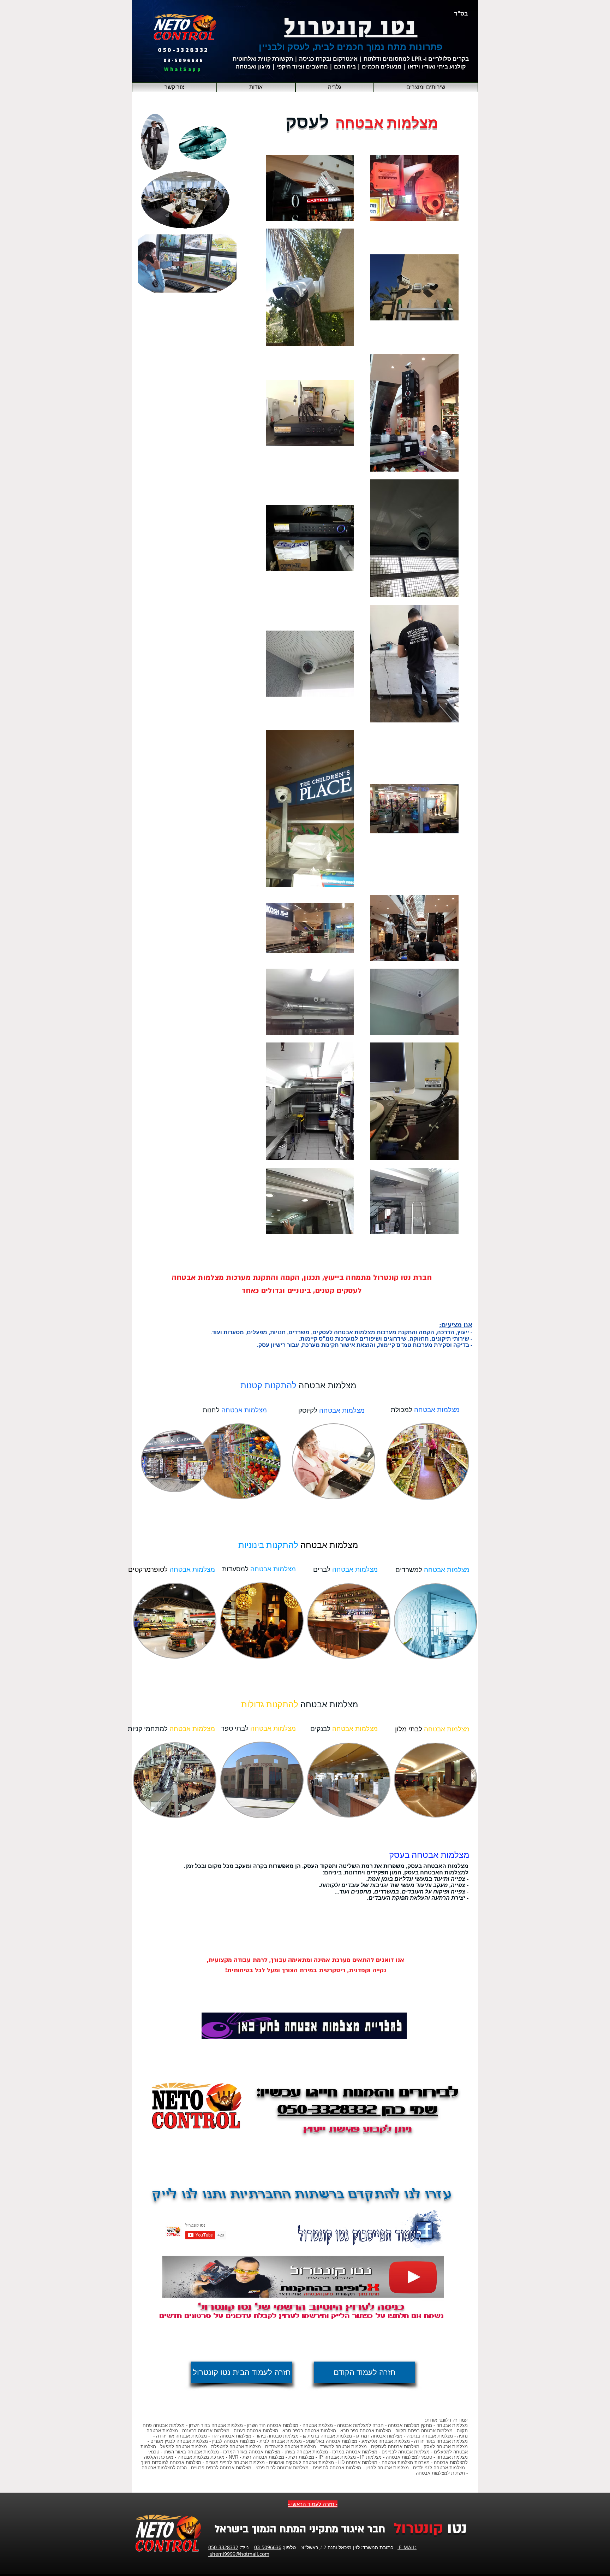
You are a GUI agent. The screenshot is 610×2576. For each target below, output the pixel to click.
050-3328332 (223, 2547)
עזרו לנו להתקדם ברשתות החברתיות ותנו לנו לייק (302, 2195)
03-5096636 (268, 2547)
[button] (426, 87)
